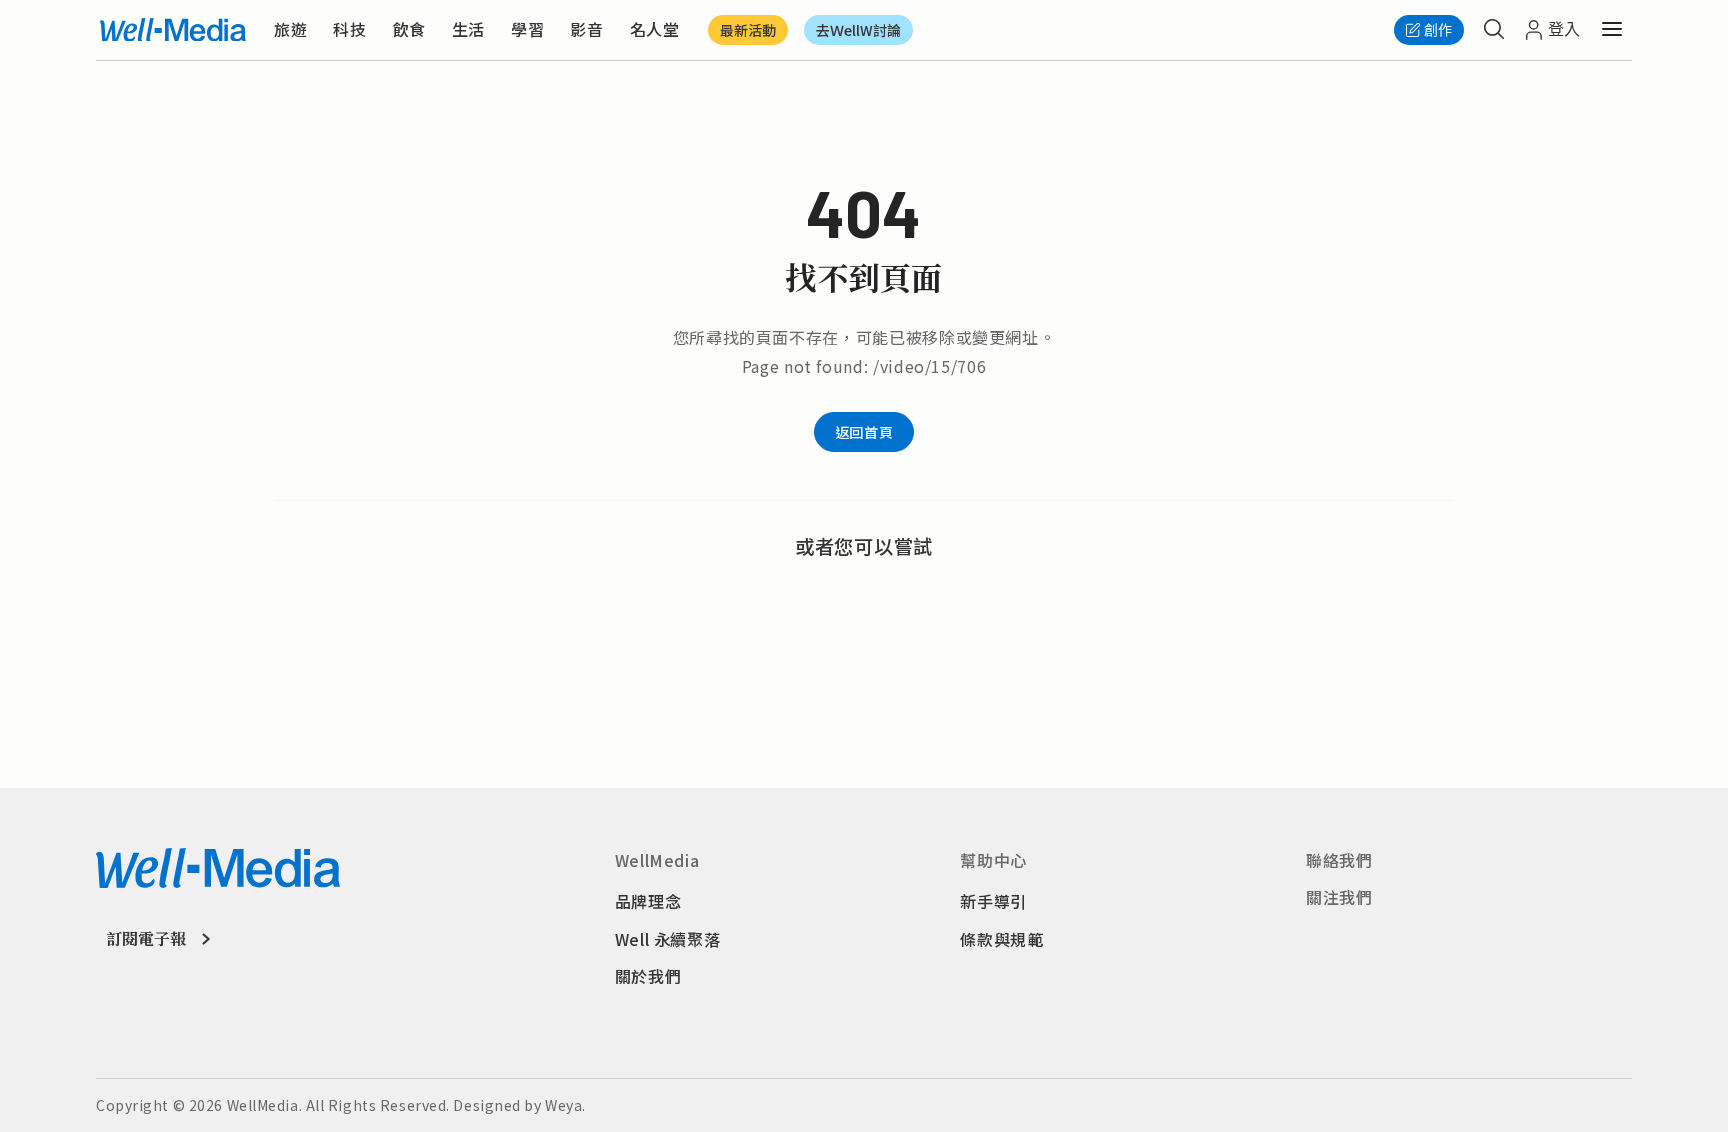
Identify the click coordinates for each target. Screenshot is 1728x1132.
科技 (349, 29)
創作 (1438, 30)
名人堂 (655, 29)
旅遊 (290, 29)
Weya (563, 1105)
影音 (586, 29)
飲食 (409, 29)
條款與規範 (1001, 939)
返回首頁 (864, 432)
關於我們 (648, 976)
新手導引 (993, 901)
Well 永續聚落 (668, 939)
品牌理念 (648, 901)
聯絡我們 (1339, 860)
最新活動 (748, 30)
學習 (527, 29)
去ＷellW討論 (858, 30)
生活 (468, 29)
